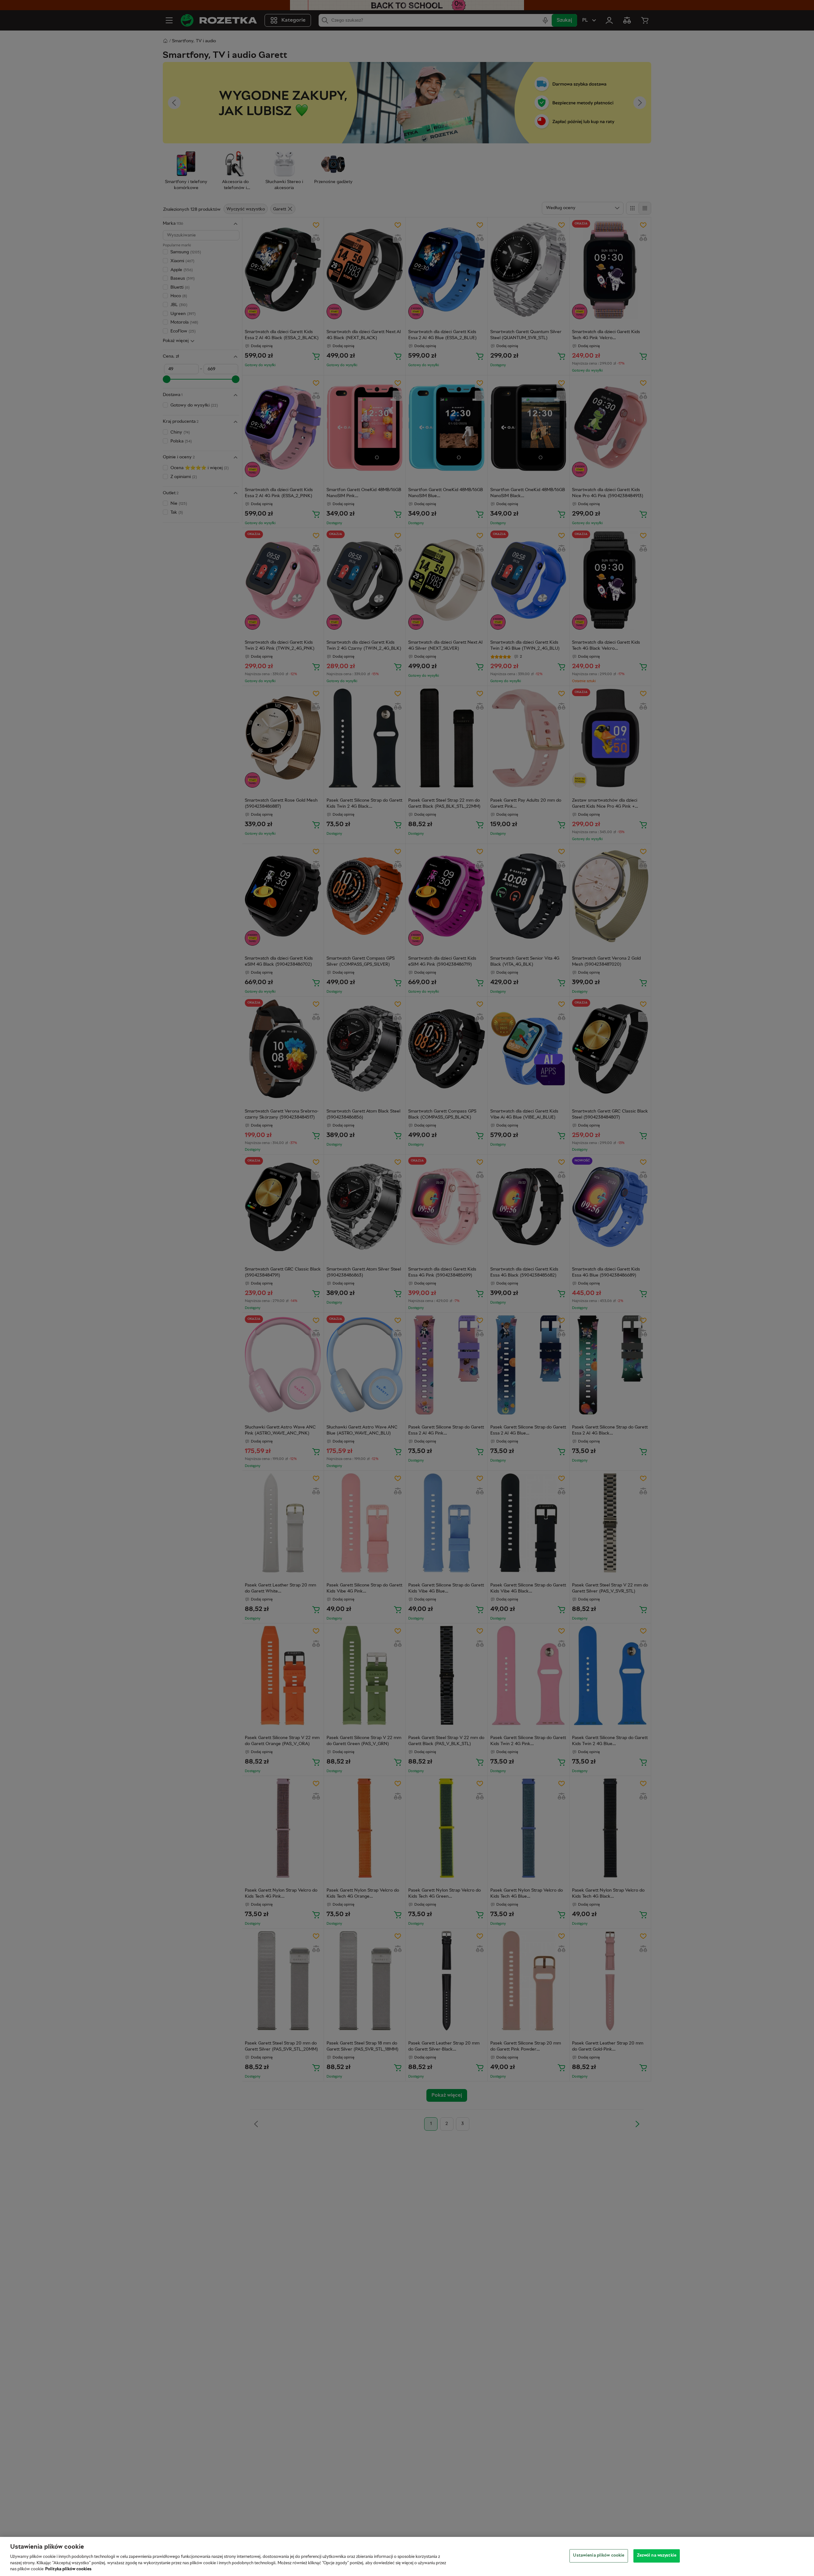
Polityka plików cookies (68, 2569)
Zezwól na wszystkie (657, 2556)
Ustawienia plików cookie (599, 2556)
